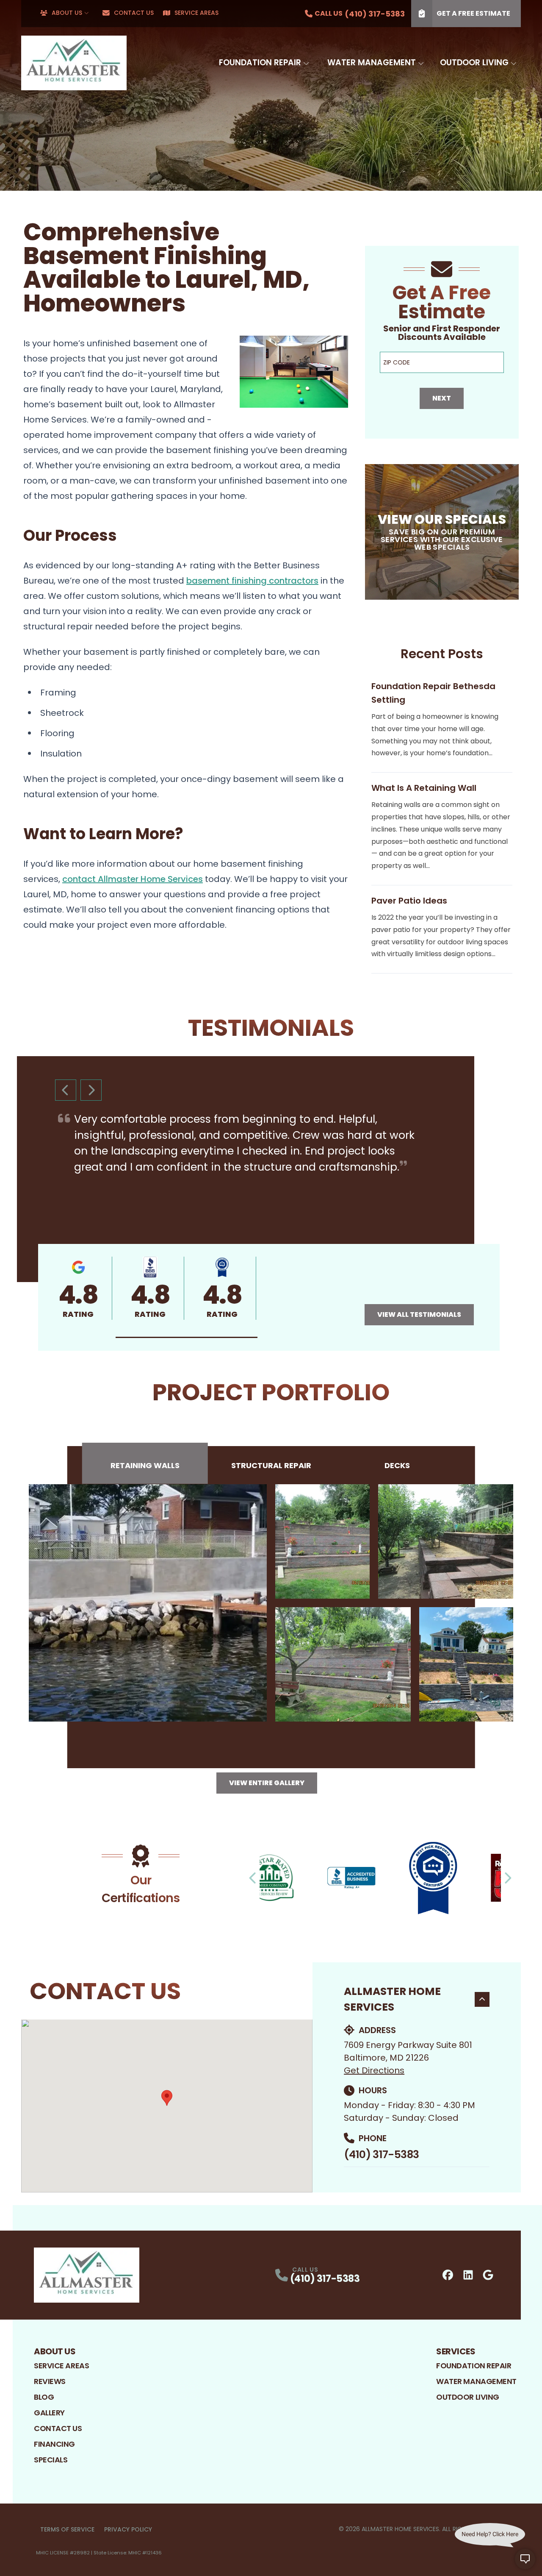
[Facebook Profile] (448, 2275)
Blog (44, 2397)
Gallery (49, 2413)
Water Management (372, 63)
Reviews (50, 2381)
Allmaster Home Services (392, 1999)
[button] (187, 1337)
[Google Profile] (488, 2275)
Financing (54, 2444)
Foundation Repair (260, 63)
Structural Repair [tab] (271, 1465)
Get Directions (374, 2070)
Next (442, 398)
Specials (51, 2460)
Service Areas (196, 13)
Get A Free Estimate (473, 13)
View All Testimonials (419, 1314)
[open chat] (525, 2559)
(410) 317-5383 (381, 2155)
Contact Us (134, 13)
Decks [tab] (397, 1465)
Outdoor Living (474, 63)
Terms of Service (67, 2529)
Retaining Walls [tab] (145, 1465)
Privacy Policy (128, 2529)
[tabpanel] (271, 1603)
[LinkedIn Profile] (468, 2275)
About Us (67, 13)
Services (456, 2351)
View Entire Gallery (267, 1783)
